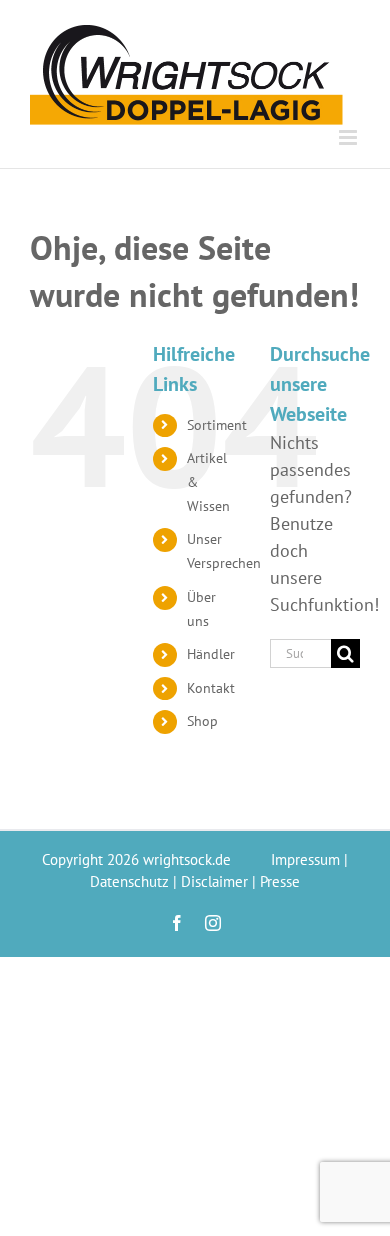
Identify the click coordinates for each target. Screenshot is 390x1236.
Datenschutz (129, 881)
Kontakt (211, 688)
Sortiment (217, 425)
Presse (280, 881)
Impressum (305, 859)
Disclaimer (214, 881)
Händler (211, 654)
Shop (202, 721)
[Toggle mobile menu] (349, 137)
